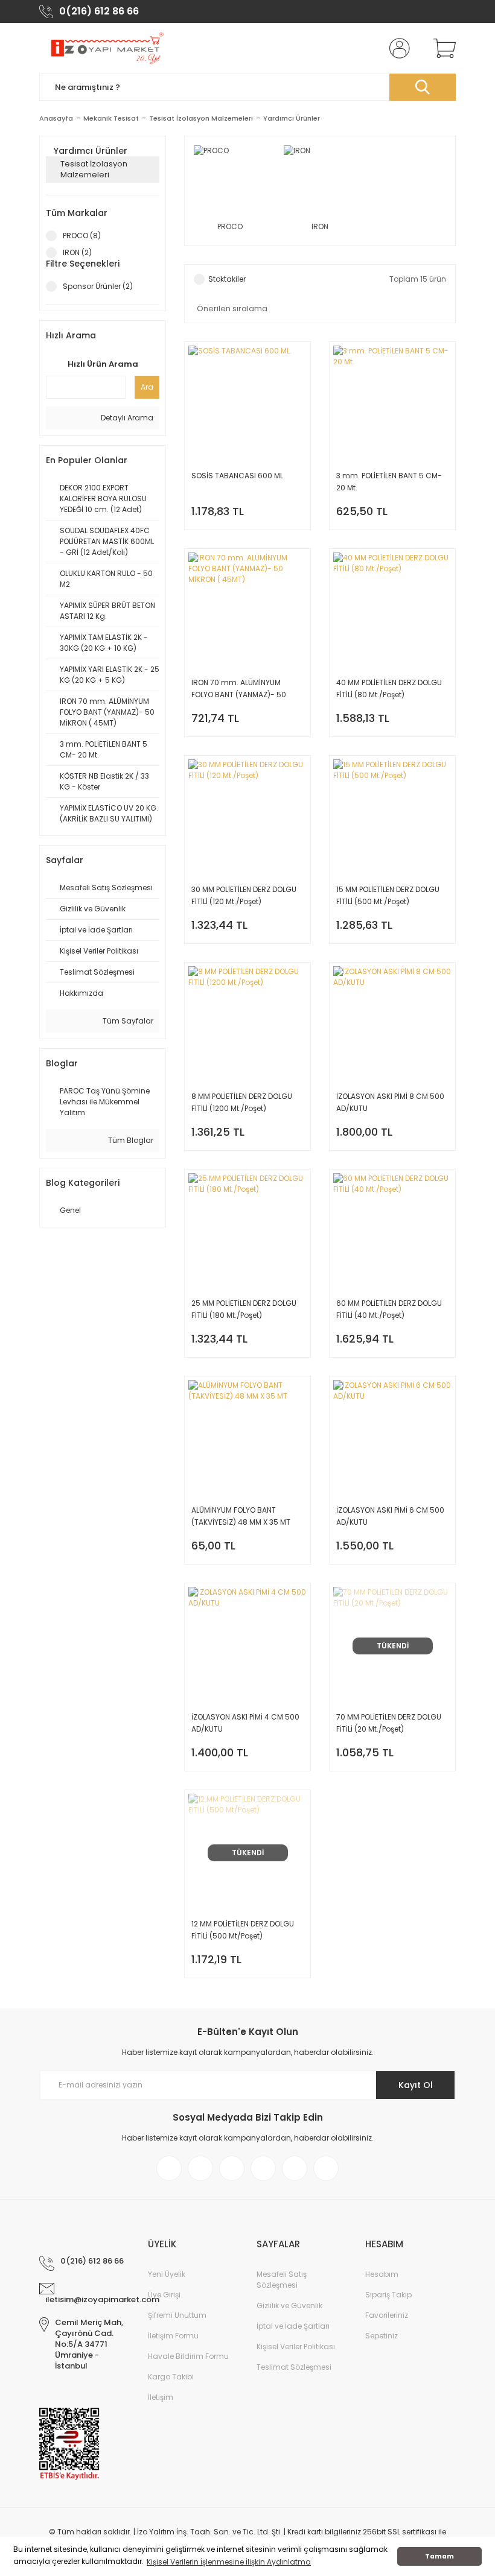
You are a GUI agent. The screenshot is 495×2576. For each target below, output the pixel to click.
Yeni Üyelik (167, 2274)
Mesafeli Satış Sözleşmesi (282, 2280)
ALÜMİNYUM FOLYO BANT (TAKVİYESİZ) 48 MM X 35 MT (241, 1516)
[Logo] (106, 48)
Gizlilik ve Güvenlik (289, 2305)
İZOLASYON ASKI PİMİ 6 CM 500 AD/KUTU (390, 1516)
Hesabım (382, 2274)
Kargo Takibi (171, 2377)
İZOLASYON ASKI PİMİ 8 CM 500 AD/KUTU (390, 1102)
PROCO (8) (82, 236)
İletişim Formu (173, 2336)
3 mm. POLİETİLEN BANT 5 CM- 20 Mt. (389, 482)
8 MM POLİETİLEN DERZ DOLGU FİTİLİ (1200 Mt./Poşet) (242, 1102)
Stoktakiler (227, 279)
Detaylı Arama (126, 418)
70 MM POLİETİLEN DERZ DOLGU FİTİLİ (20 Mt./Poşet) (389, 1723)
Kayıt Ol (416, 2085)
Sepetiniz (382, 2336)
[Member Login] (397, 48)
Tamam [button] (439, 2556)
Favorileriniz (387, 2315)
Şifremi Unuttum (177, 2315)
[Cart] (442, 48)
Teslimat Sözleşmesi (294, 2367)
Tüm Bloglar (130, 1140)
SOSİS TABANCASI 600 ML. (238, 476)
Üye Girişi (164, 2295)
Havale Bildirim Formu (188, 2356)
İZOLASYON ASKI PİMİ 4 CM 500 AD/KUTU (245, 1723)
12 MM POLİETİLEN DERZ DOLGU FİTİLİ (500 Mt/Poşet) (243, 1930)
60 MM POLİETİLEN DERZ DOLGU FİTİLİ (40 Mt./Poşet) (389, 1309)
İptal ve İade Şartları (293, 2326)
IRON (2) (77, 252)
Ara (147, 387)
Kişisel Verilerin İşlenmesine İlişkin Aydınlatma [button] (229, 2562)
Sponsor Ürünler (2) (98, 286)
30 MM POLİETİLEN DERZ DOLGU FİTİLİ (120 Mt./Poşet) (244, 895)
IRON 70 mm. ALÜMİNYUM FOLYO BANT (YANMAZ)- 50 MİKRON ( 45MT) (239, 689)
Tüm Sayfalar (127, 1021)
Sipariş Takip (388, 2295)
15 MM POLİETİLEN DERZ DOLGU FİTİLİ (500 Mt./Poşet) (388, 895)
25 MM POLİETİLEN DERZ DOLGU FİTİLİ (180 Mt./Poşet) (244, 1309)
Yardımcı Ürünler (292, 118)
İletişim (161, 2397)
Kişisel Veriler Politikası (296, 2347)
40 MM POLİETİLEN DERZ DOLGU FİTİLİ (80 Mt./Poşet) (389, 688)
